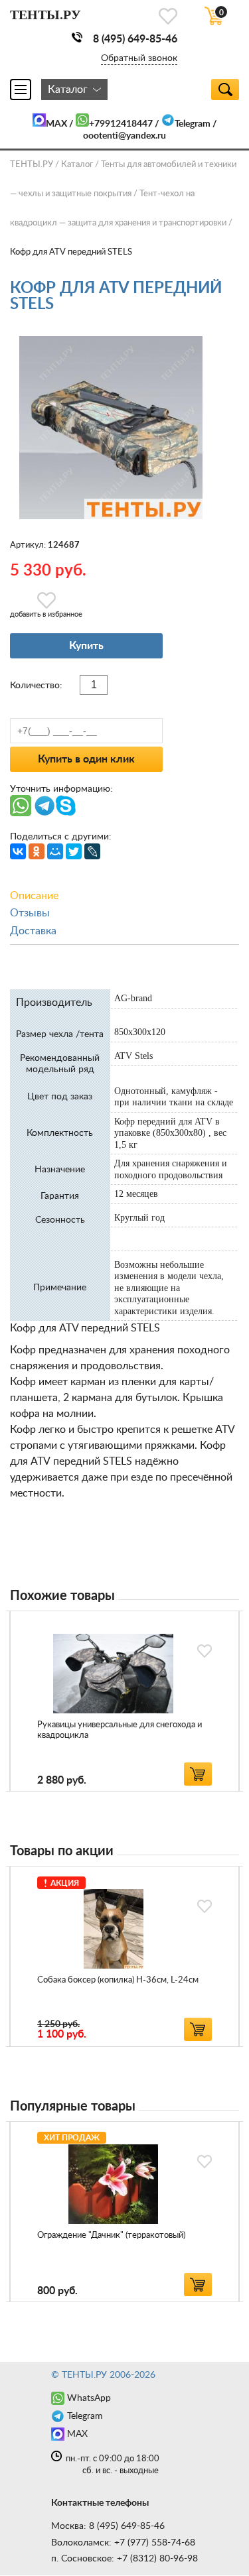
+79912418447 (121, 124)
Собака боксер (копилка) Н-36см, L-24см (118, 1980)
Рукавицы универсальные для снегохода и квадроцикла (120, 1730)
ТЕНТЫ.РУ (32, 165)
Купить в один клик (86, 759)
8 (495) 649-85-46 (135, 39)
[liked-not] (205, 1651)
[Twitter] (74, 851)
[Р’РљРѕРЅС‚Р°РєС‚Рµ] (18, 851)
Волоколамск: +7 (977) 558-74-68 (123, 2543)
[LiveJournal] (92, 851)
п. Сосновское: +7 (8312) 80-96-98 (124, 2559)
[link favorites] (168, 16)
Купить (86, 646)
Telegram (193, 124)
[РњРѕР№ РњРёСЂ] (55, 851)
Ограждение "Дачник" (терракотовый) (111, 2236)
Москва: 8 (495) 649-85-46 (108, 2526)
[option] (124, 1701)
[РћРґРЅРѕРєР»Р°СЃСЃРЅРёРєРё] (37, 851)
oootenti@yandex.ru (124, 136)
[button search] (225, 90)
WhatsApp (89, 2398)
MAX (56, 124)
